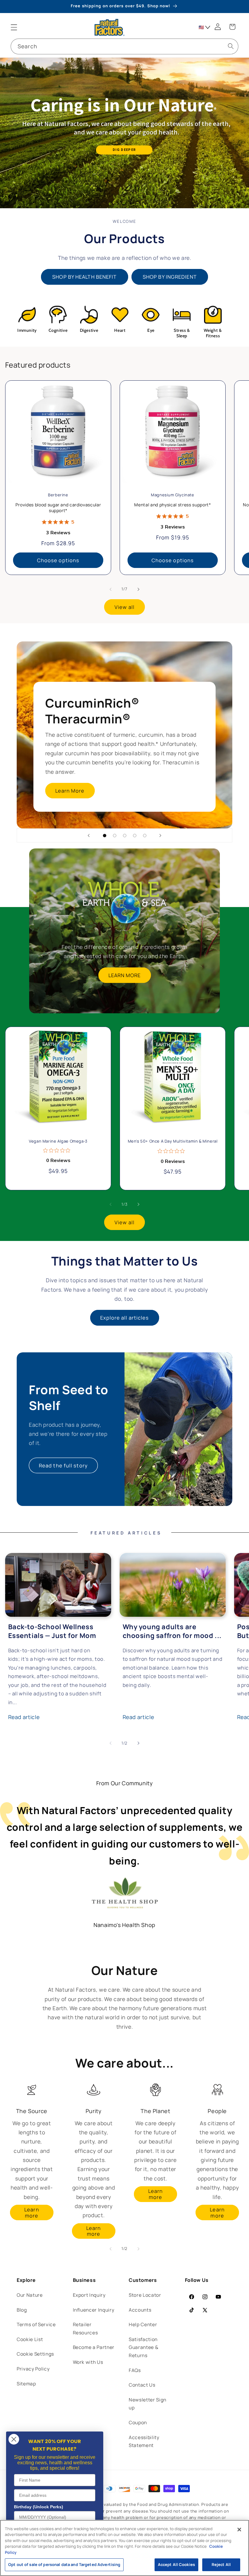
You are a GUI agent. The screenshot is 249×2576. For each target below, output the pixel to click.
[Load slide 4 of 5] (135, 836)
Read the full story (63, 1465)
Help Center (143, 2325)
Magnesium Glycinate (172, 495)
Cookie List (30, 2339)
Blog (22, 2310)
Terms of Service (36, 2325)
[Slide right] (138, 589)
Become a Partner (94, 2347)
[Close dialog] (14, 2439)
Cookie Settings (35, 2354)
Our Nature (30, 2295)
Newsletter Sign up (148, 2404)
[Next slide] (160, 835)
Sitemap (26, 2384)
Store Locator (145, 2295)
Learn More (70, 791)
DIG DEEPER (124, 150)
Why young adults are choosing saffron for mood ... (172, 1631)
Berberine (58, 495)
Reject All (221, 2564)
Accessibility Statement (144, 2442)
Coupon (138, 2423)
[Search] (230, 46)
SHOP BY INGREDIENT (170, 277)
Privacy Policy (33, 2369)
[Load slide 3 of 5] (125, 836)
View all (124, 607)
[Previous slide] (89, 835)
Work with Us (88, 2362)
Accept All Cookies (176, 2564)
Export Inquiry (89, 2295)
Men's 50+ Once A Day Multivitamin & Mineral (172, 1141)
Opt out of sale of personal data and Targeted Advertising (64, 2564)
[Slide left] (111, 589)
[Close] (239, 2530)
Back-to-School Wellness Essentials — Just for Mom (52, 1631)
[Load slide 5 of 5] (145, 836)
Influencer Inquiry (94, 2310)
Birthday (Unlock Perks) (39, 2507)
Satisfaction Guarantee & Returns (143, 2347)
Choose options (58, 560)
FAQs (135, 2370)
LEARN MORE (125, 975)
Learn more (32, 2212)
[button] (14, 27)
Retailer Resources (85, 2329)
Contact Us (142, 2385)
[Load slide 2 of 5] (115, 836)
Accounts (140, 2310)
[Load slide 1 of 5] (105, 836)
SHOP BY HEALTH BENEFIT (84, 277)
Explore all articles (125, 1318)
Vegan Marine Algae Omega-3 (58, 1141)
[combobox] (124, 46)
